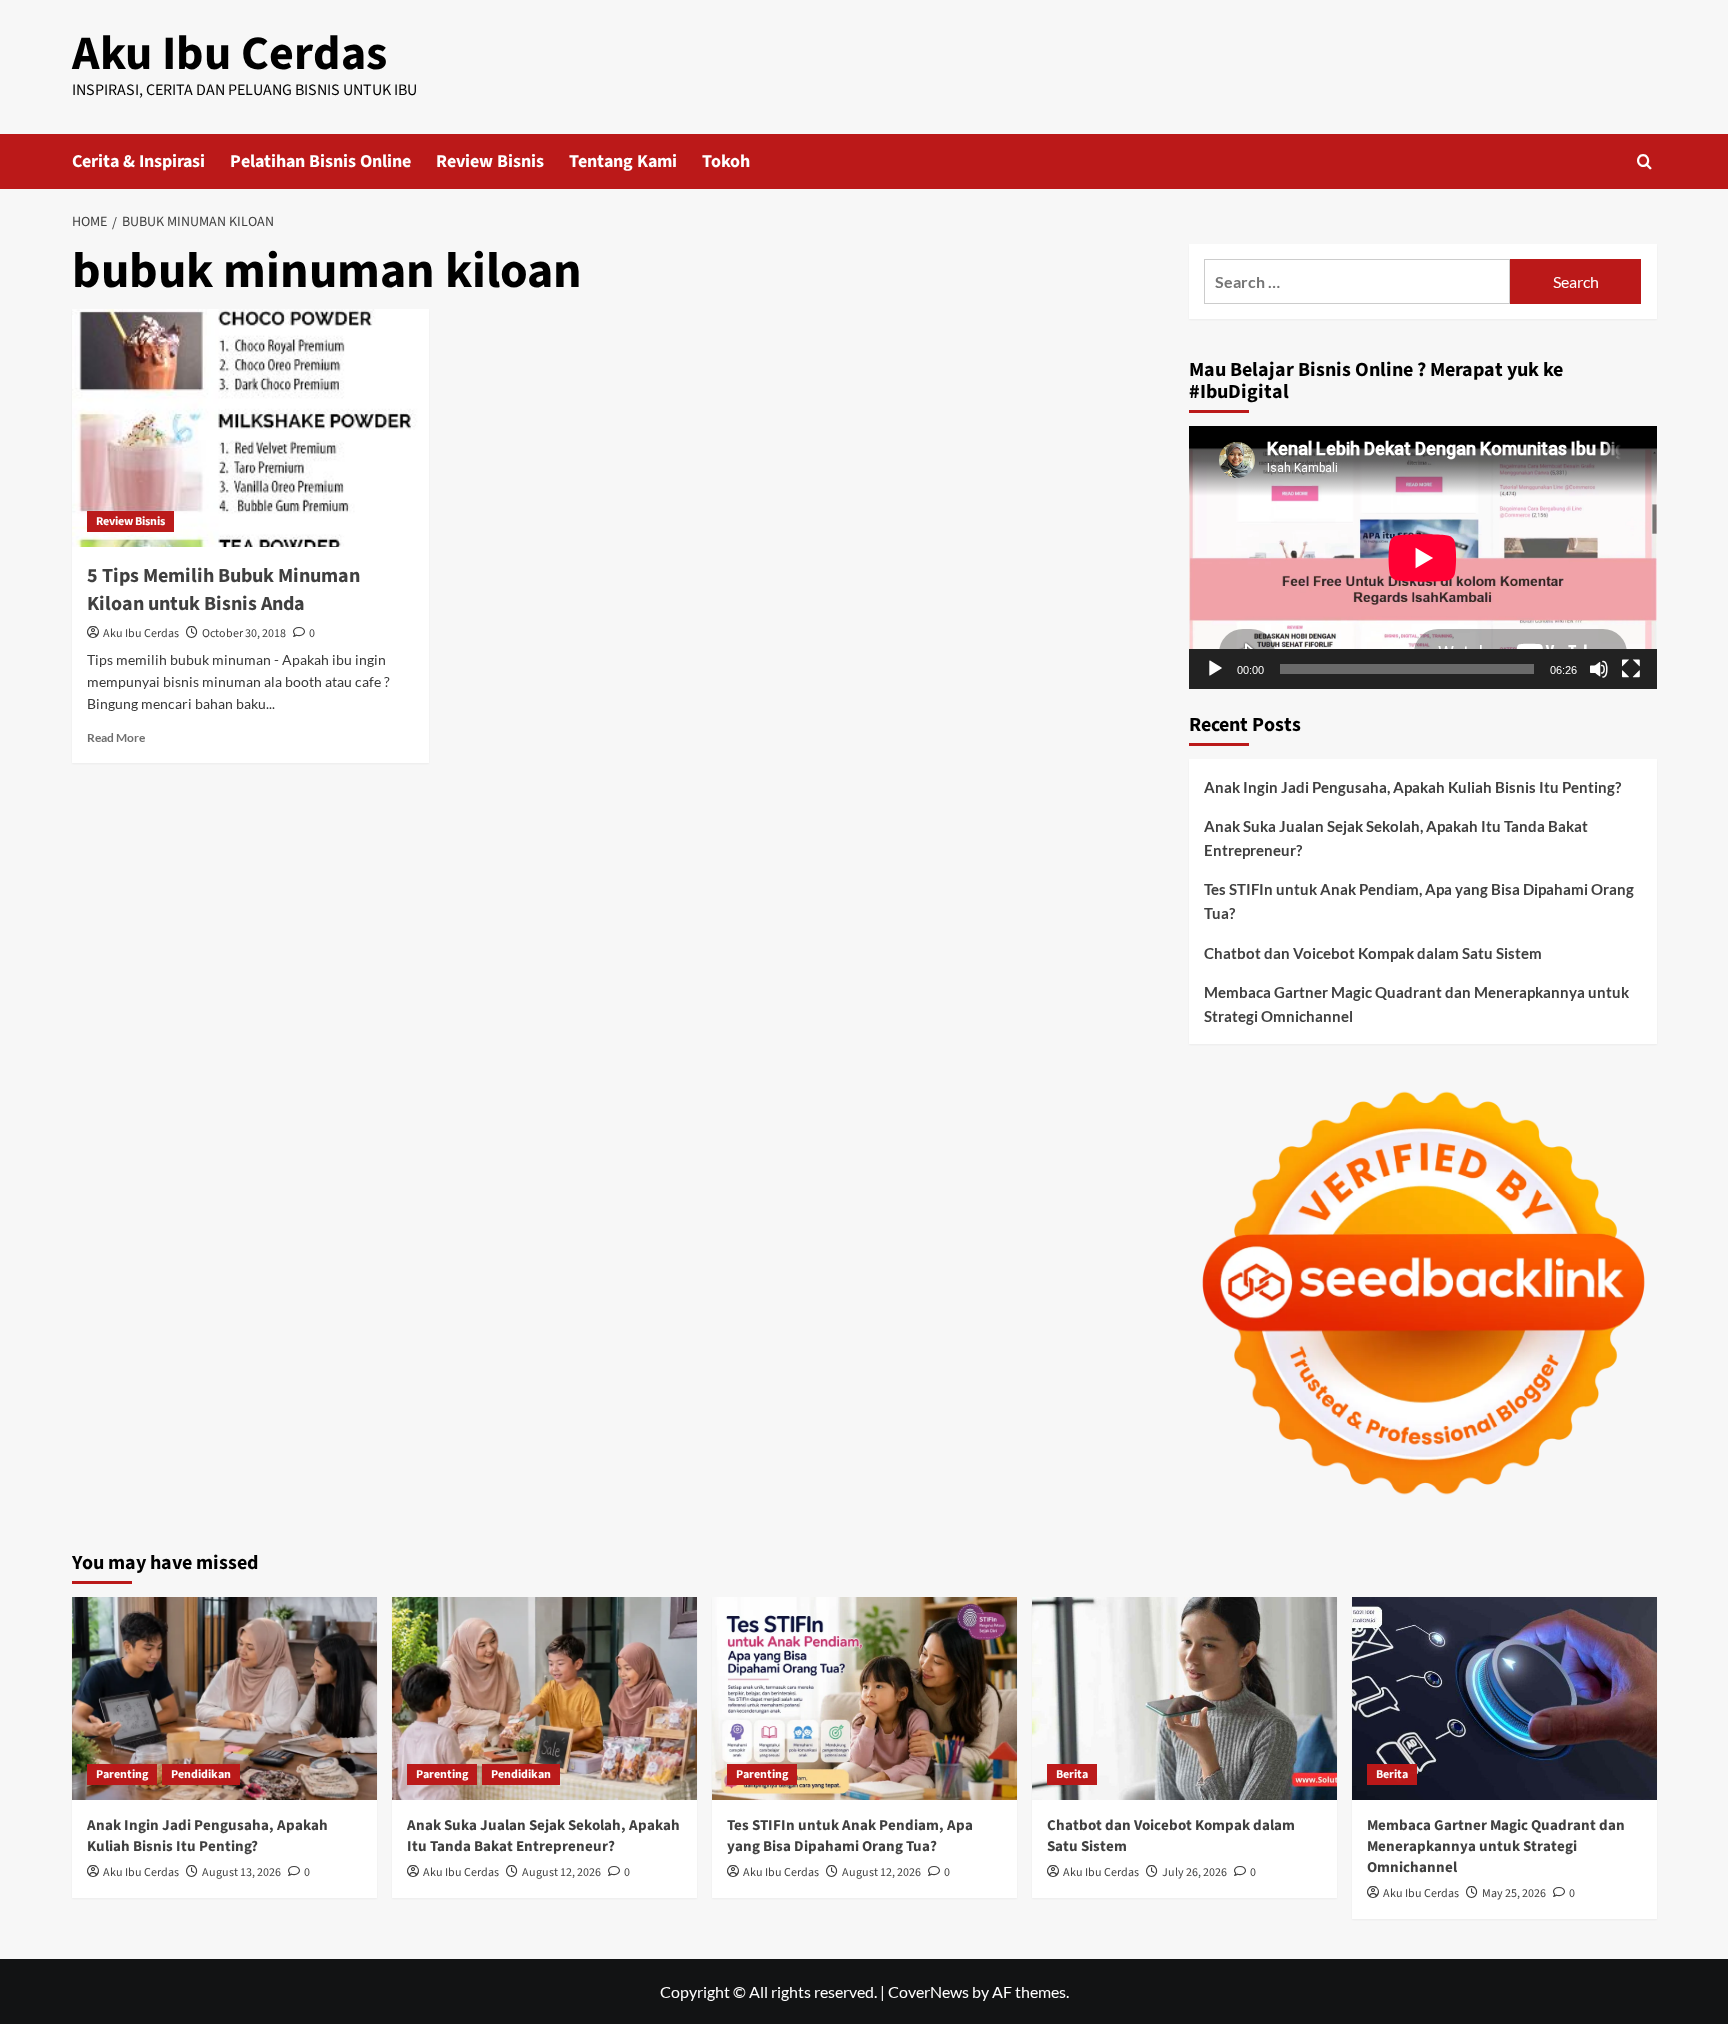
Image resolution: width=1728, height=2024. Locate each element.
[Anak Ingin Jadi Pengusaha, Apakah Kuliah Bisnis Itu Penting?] (224, 1698)
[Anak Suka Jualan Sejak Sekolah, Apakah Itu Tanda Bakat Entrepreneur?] (544, 1698)
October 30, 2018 (244, 633)
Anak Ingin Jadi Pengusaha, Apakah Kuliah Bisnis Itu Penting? (1412, 787)
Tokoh (726, 161)
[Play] (1215, 669)
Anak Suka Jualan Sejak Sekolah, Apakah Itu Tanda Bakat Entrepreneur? (1396, 838)
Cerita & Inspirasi (138, 161)
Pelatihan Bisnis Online (320, 161)
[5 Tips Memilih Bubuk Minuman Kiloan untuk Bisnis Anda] (250, 428)
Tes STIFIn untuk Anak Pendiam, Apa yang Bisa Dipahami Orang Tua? (1419, 901)
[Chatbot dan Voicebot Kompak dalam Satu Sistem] (1184, 1698)
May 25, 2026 (1514, 1893)
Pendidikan (201, 1774)
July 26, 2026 (1194, 1872)
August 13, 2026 (241, 1872)
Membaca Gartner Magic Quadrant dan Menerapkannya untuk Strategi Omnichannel (1416, 1004)
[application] (1423, 557)
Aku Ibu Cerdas (229, 54)
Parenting (122, 1774)
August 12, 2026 (561, 1872)
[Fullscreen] (1631, 669)
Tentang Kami (623, 161)
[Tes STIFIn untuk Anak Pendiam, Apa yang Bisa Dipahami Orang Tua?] (864, 1698)
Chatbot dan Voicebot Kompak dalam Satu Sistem (1373, 953)
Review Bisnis (490, 161)
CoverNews (928, 1991)
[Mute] (1599, 669)
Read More (116, 737)
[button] (1644, 161)
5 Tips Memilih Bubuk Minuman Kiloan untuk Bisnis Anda (223, 590)
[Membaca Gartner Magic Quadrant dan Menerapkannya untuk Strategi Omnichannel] (1504, 1698)
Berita (1072, 1774)
